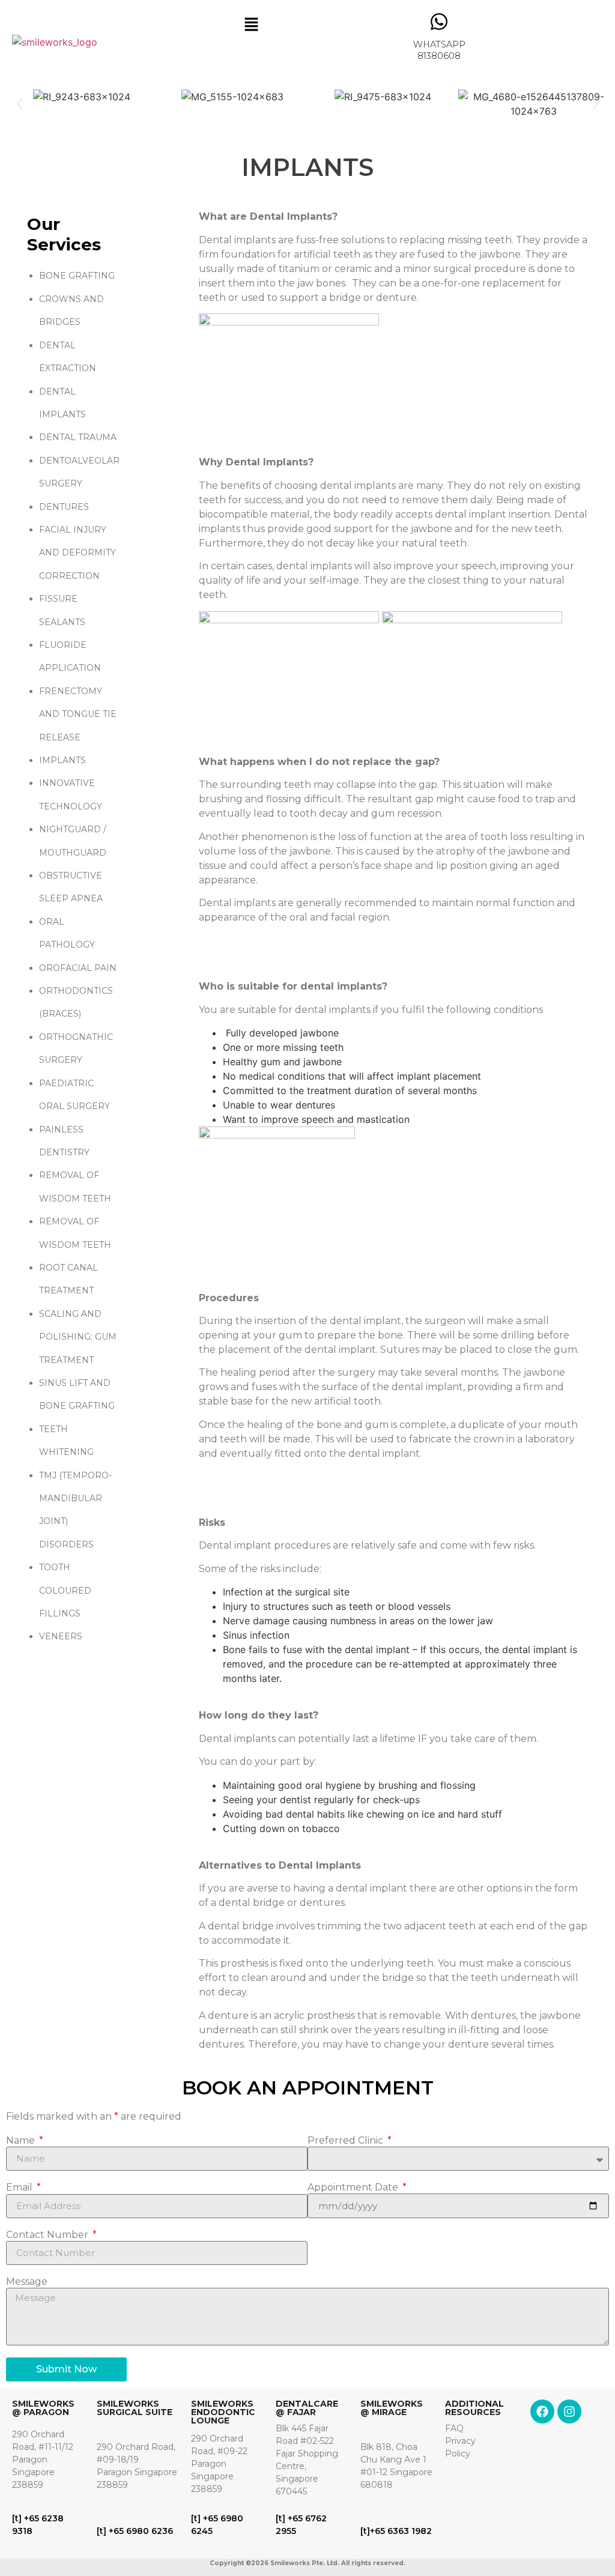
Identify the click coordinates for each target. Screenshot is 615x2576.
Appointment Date (354, 2188)
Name (22, 2141)
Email (20, 2188)
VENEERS (61, 1636)
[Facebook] (542, 2411)
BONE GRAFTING (77, 276)
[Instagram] (569, 2411)
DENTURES (64, 507)
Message (27, 2282)
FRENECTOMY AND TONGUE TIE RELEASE (78, 714)
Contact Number (48, 2235)
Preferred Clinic (347, 2141)
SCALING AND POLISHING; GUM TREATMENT (78, 1337)
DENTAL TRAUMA (78, 437)
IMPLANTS (62, 760)
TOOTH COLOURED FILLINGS (65, 1590)
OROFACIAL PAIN (78, 968)
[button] (251, 25)
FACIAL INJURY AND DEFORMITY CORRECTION (77, 553)
